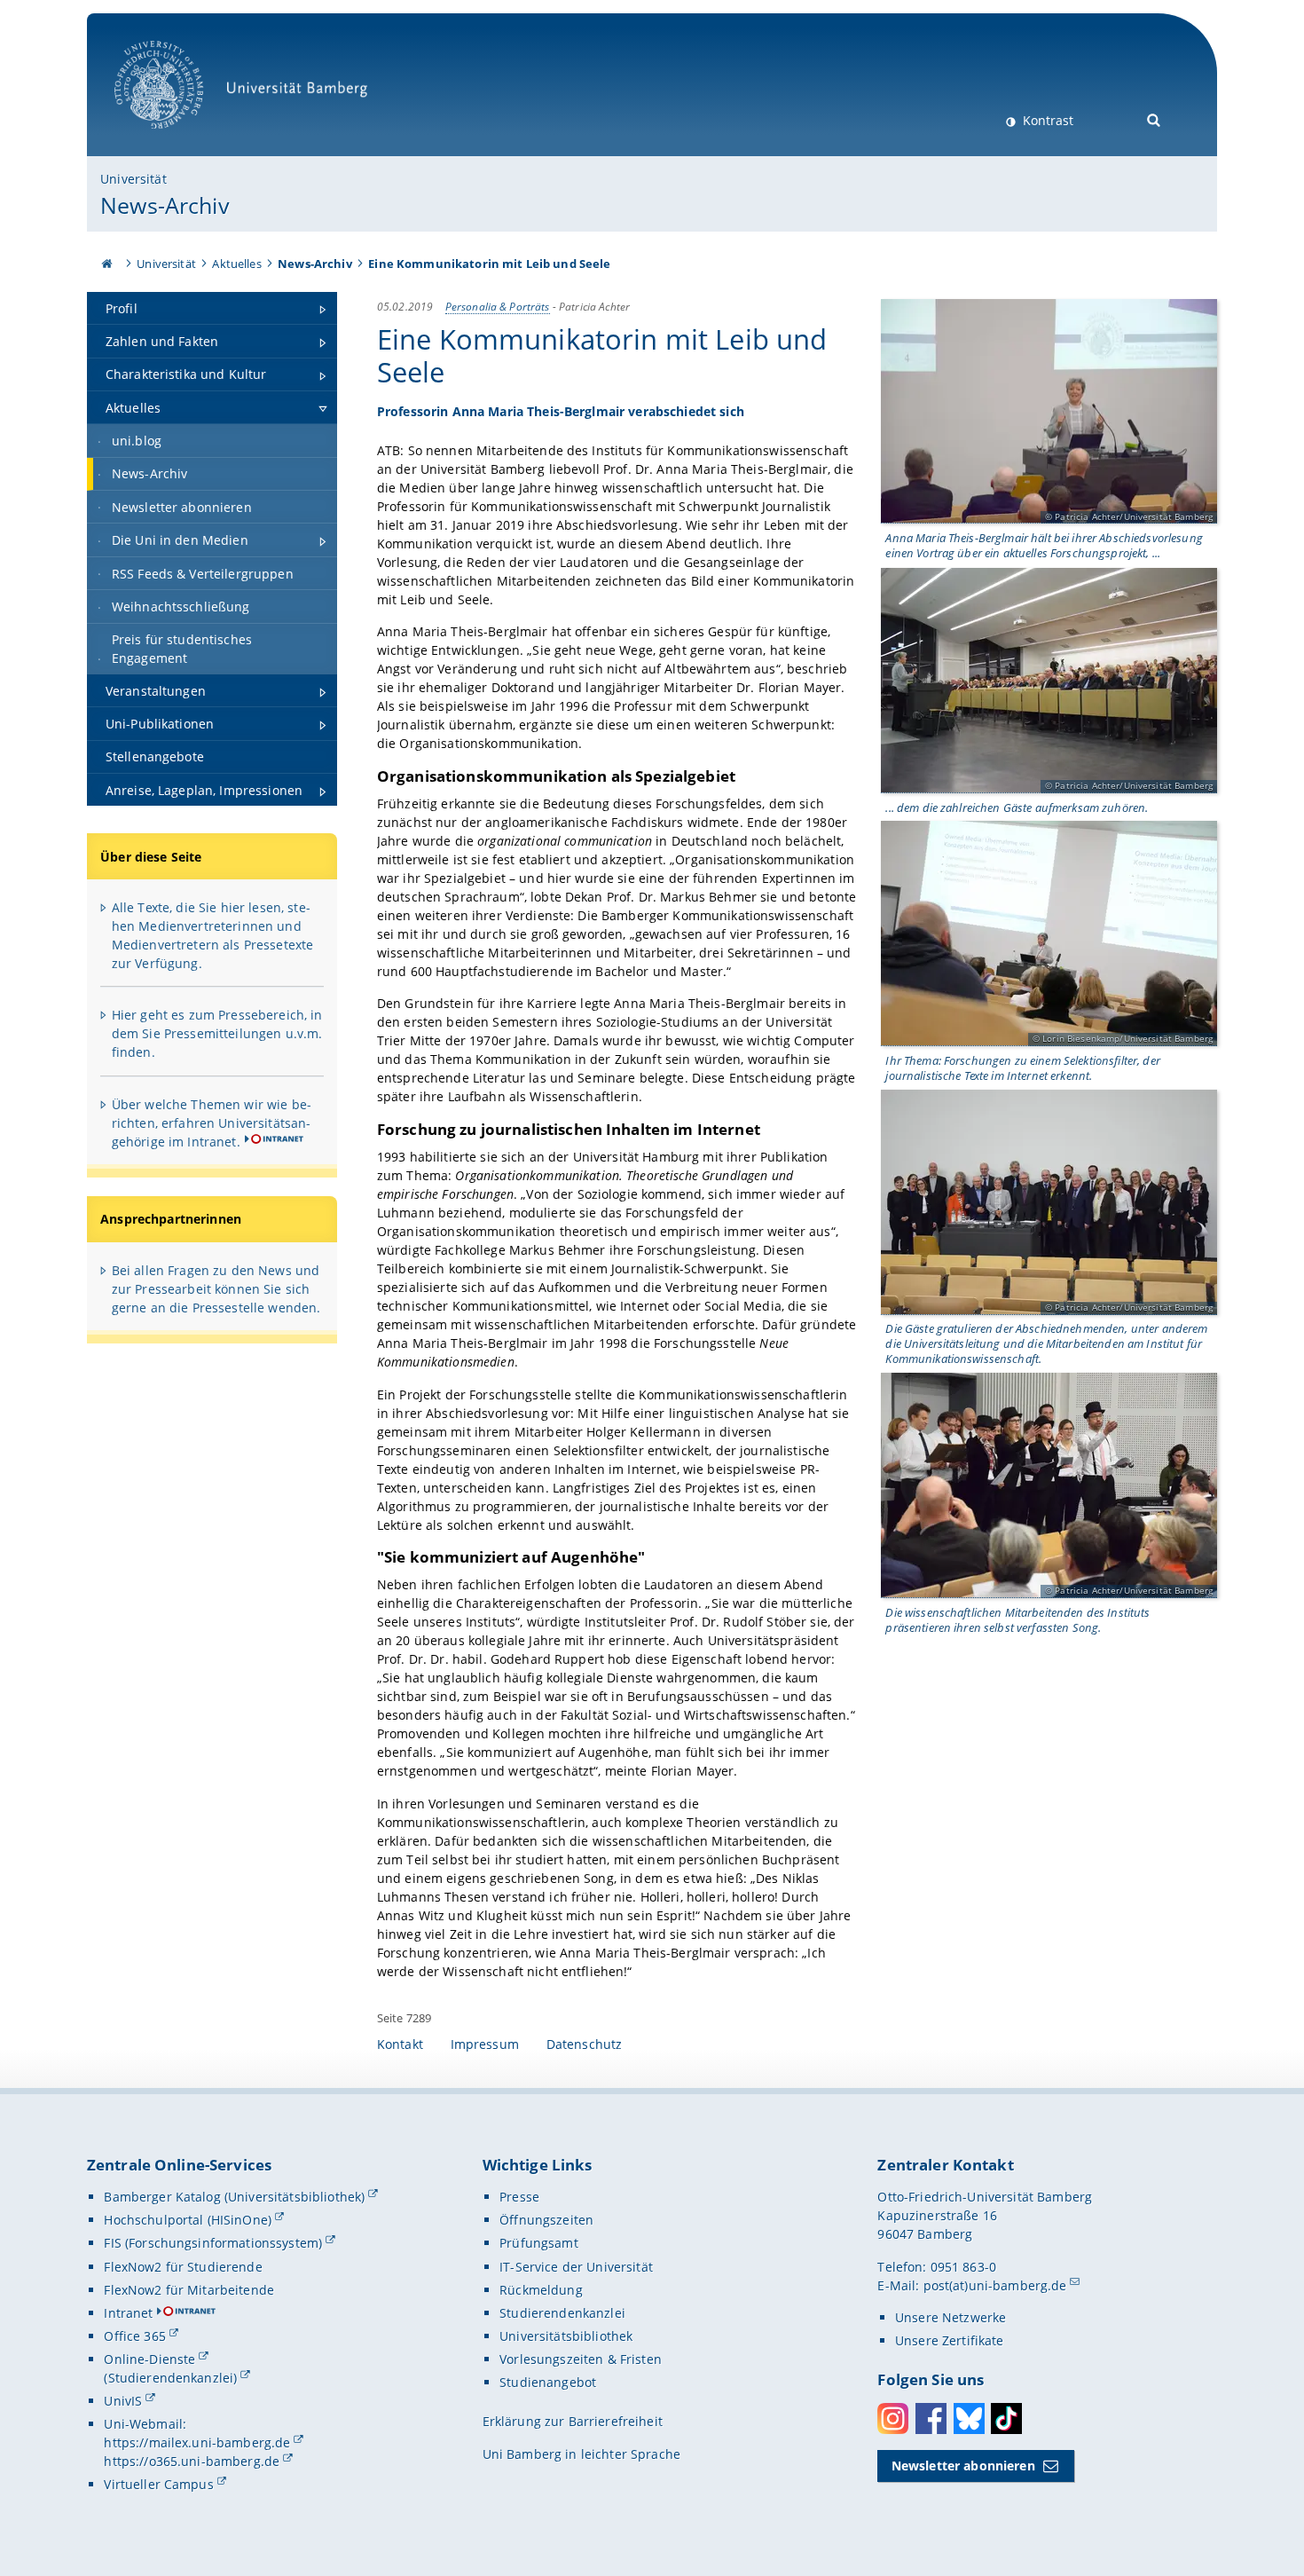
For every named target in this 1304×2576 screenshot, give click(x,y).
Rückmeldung (541, 2290)
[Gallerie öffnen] (1049, 412)
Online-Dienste (149, 2359)
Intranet (128, 2313)
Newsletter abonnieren (963, 2466)
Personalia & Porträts (498, 306)
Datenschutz (585, 2044)
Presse (519, 2197)
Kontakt (400, 2044)
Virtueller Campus (158, 2484)
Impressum (485, 2044)
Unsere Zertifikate (950, 2340)
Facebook (931, 2418)
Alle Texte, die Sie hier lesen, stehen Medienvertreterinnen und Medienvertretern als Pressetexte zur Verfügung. (212, 935)
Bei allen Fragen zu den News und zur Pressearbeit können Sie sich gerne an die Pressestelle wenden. (216, 1289)
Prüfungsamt (539, 2243)
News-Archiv (165, 205)
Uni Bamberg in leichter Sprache (581, 2454)
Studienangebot (548, 2382)
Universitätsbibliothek (566, 2336)
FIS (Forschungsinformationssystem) (213, 2243)
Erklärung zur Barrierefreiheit (573, 2421)
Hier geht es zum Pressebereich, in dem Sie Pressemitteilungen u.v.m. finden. (217, 1033)
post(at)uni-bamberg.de (995, 2285)
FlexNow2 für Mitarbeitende (189, 2290)
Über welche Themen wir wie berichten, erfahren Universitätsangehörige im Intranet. (212, 1123)
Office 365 (134, 2336)
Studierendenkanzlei (562, 2313)
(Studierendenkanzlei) (170, 2378)
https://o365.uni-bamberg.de (192, 2461)
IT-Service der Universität (576, 2267)
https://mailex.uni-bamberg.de (197, 2442)
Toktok (1006, 2418)
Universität (134, 179)
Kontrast (1046, 120)
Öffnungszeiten (546, 2220)
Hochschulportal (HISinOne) (188, 2220)
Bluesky (969, 2418)
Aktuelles (236, 264)
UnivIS (123, 2401)
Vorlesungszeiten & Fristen (581, 2359)
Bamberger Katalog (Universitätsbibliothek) (234, 2197)
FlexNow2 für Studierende (183, 2267)
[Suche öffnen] (1155, 118)
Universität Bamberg (177, 138)
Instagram (893, 2418)
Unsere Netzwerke (951, 2317)
